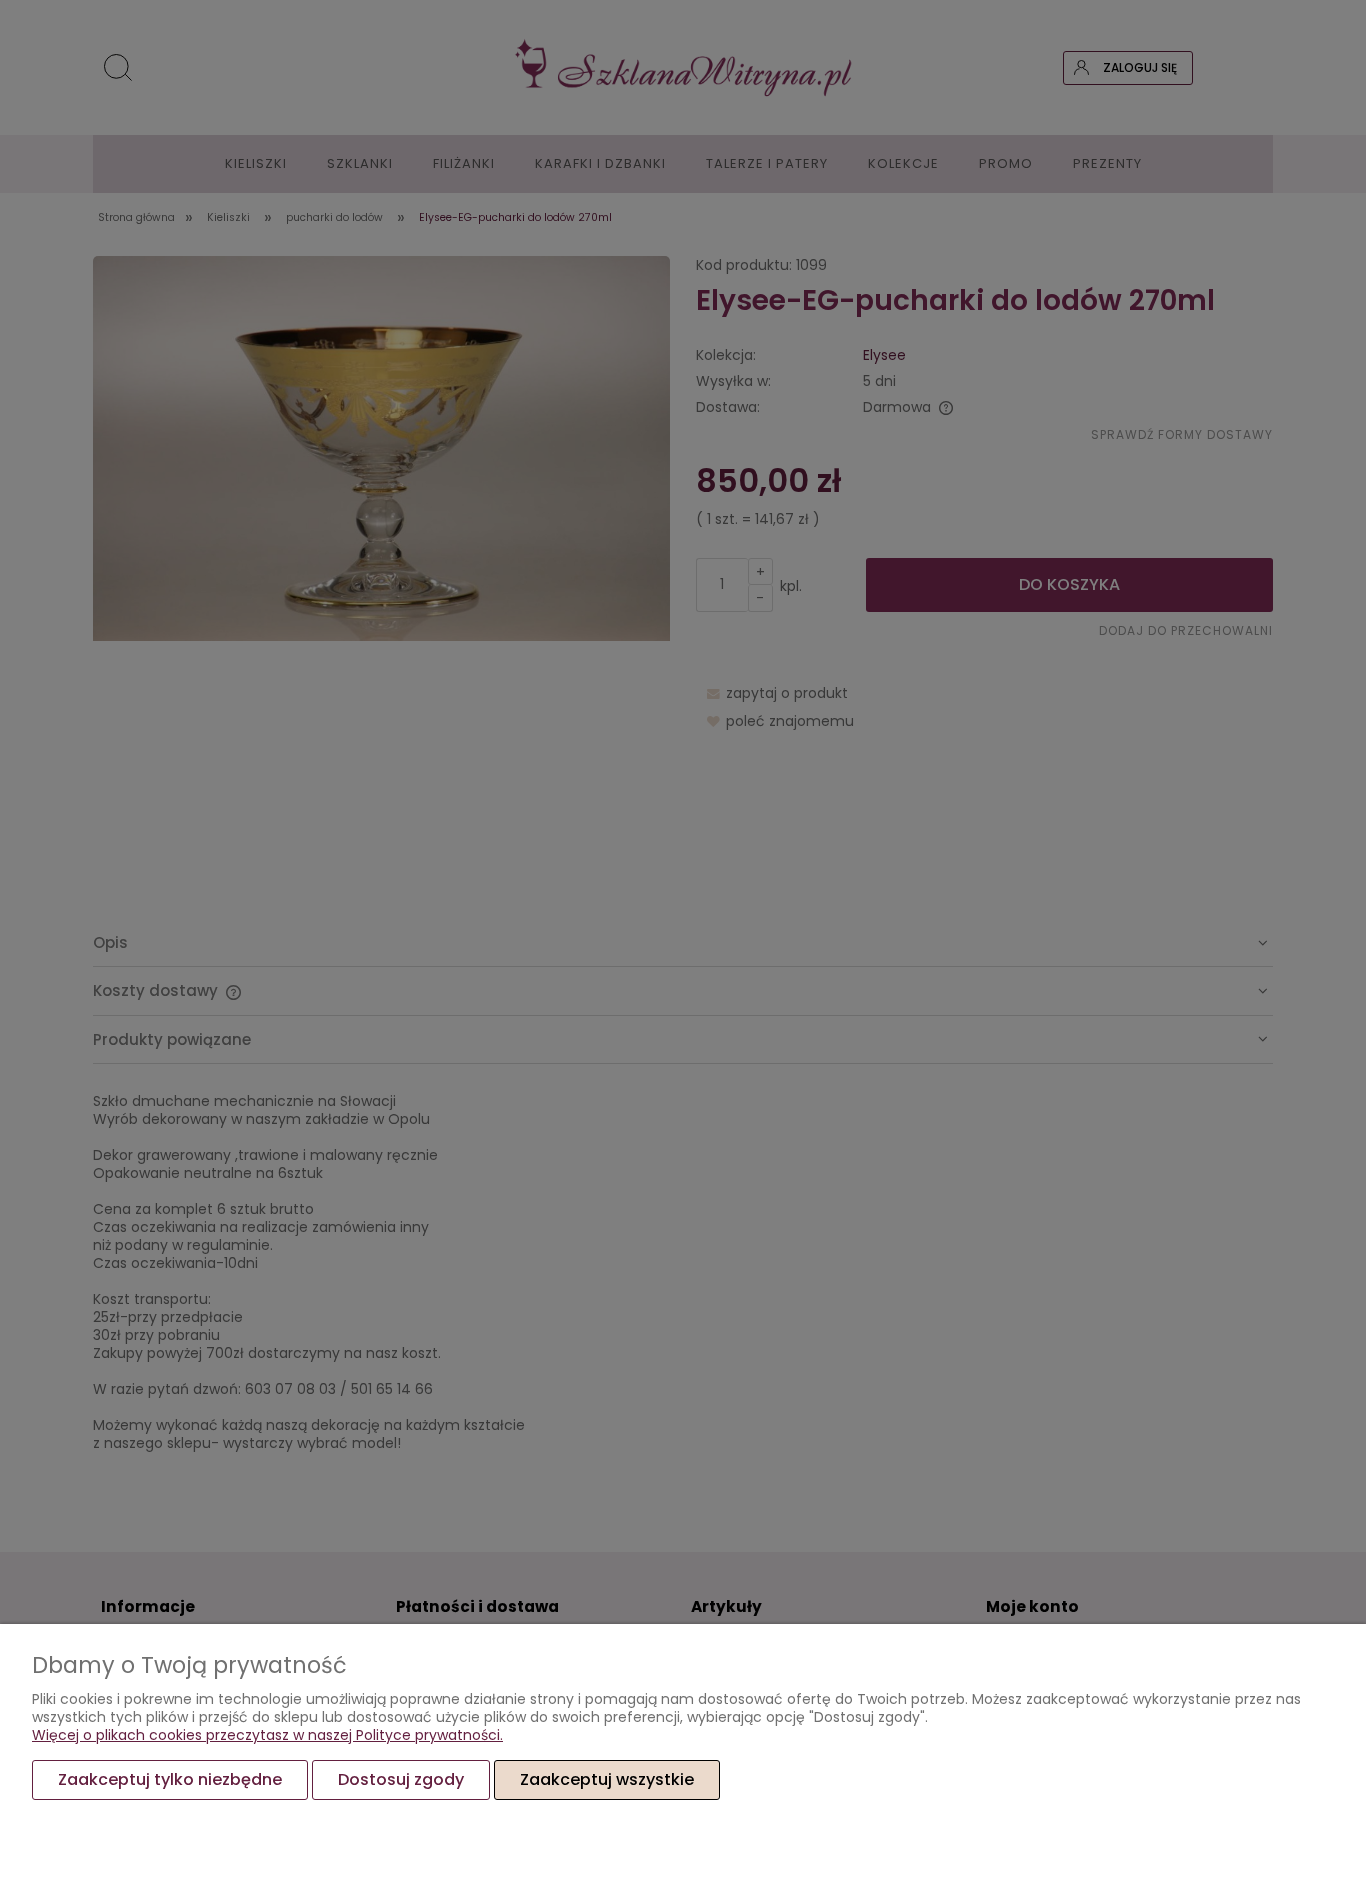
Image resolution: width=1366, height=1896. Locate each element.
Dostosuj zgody (401, 1779)
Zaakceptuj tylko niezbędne (170, 1779)
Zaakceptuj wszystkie (607, 1779)
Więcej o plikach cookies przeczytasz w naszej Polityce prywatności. (267, 1735)
